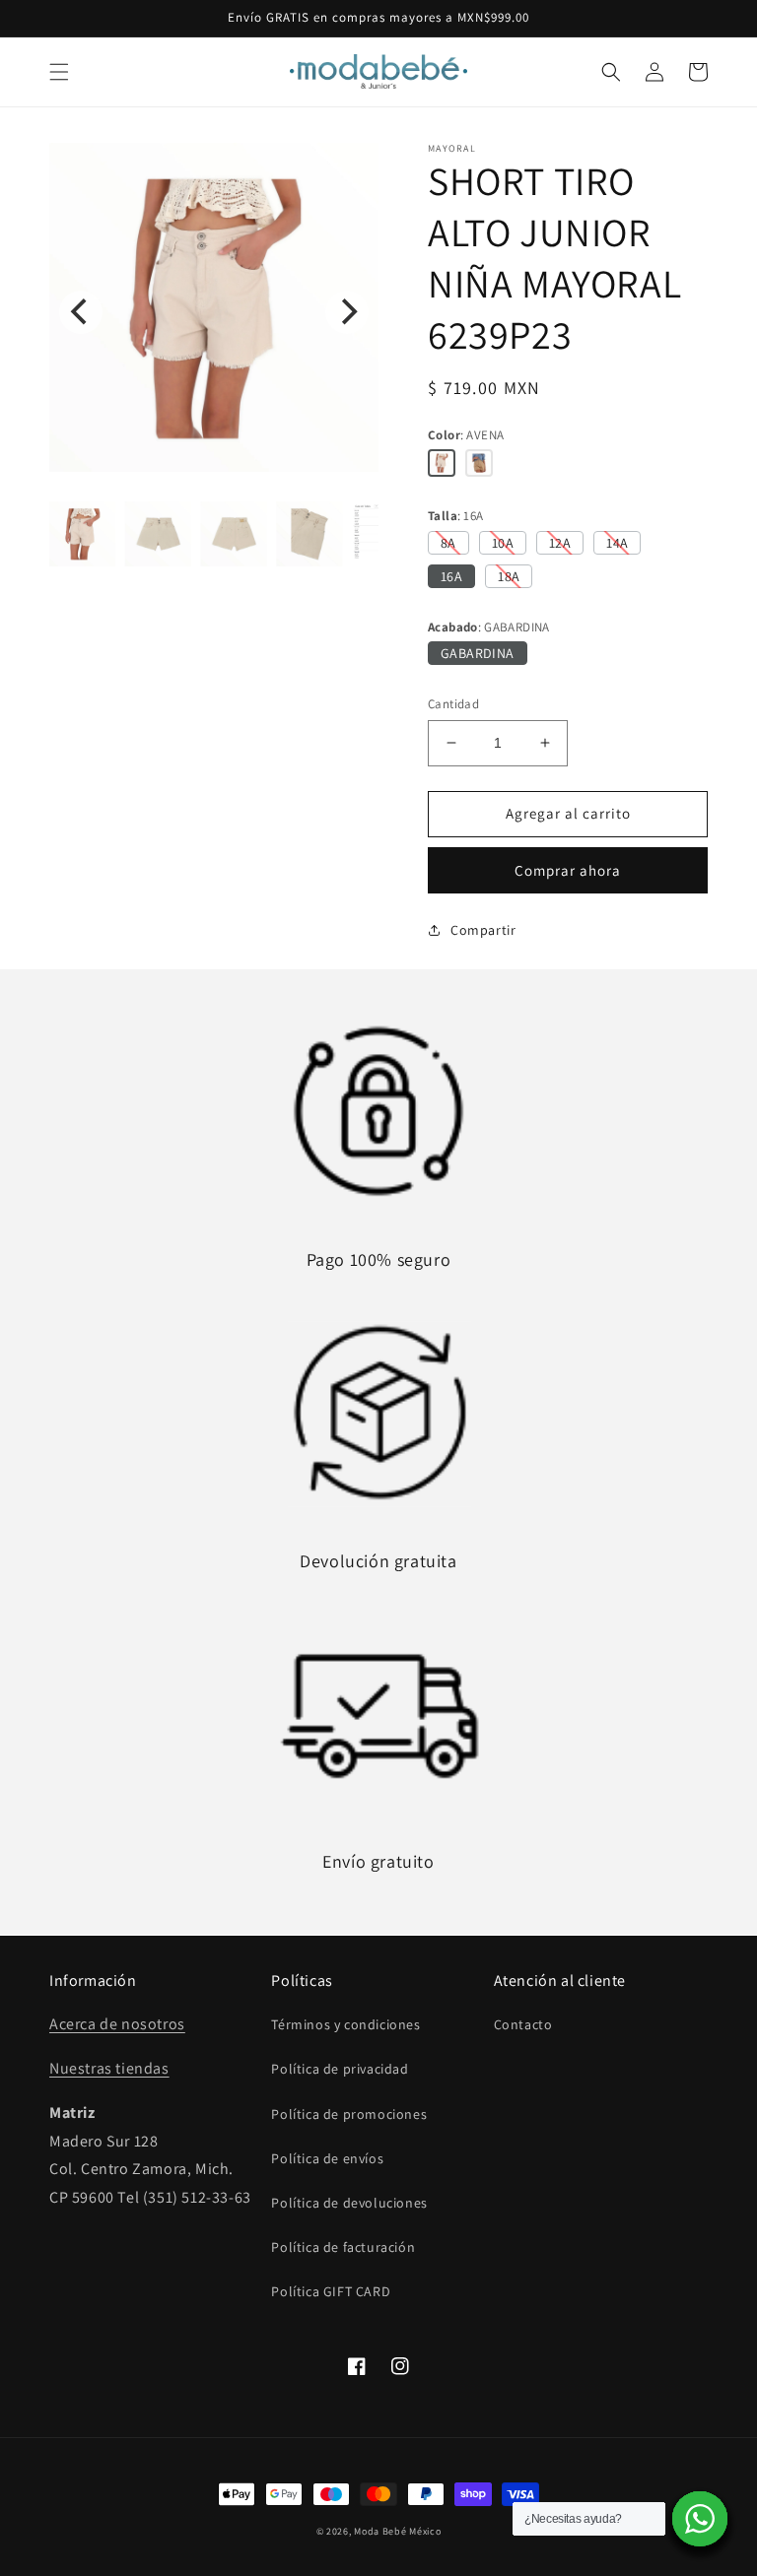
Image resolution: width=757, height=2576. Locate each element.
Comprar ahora (568, 870)
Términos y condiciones (345, 2024)
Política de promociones (349, 2114)
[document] (214, 312)
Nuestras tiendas (109, 2068)
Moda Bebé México (397, 2531)
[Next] (347, 312)
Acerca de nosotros (117, 2024)
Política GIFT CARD (331, 2291)
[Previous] (81, 312)
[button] (59, 72)
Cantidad (453, 704)
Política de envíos (327, 2158)
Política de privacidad (340, 2069)
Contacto (523, 2024)
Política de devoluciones (349, 2203)
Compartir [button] (483, 930)
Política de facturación (343, 2247)
